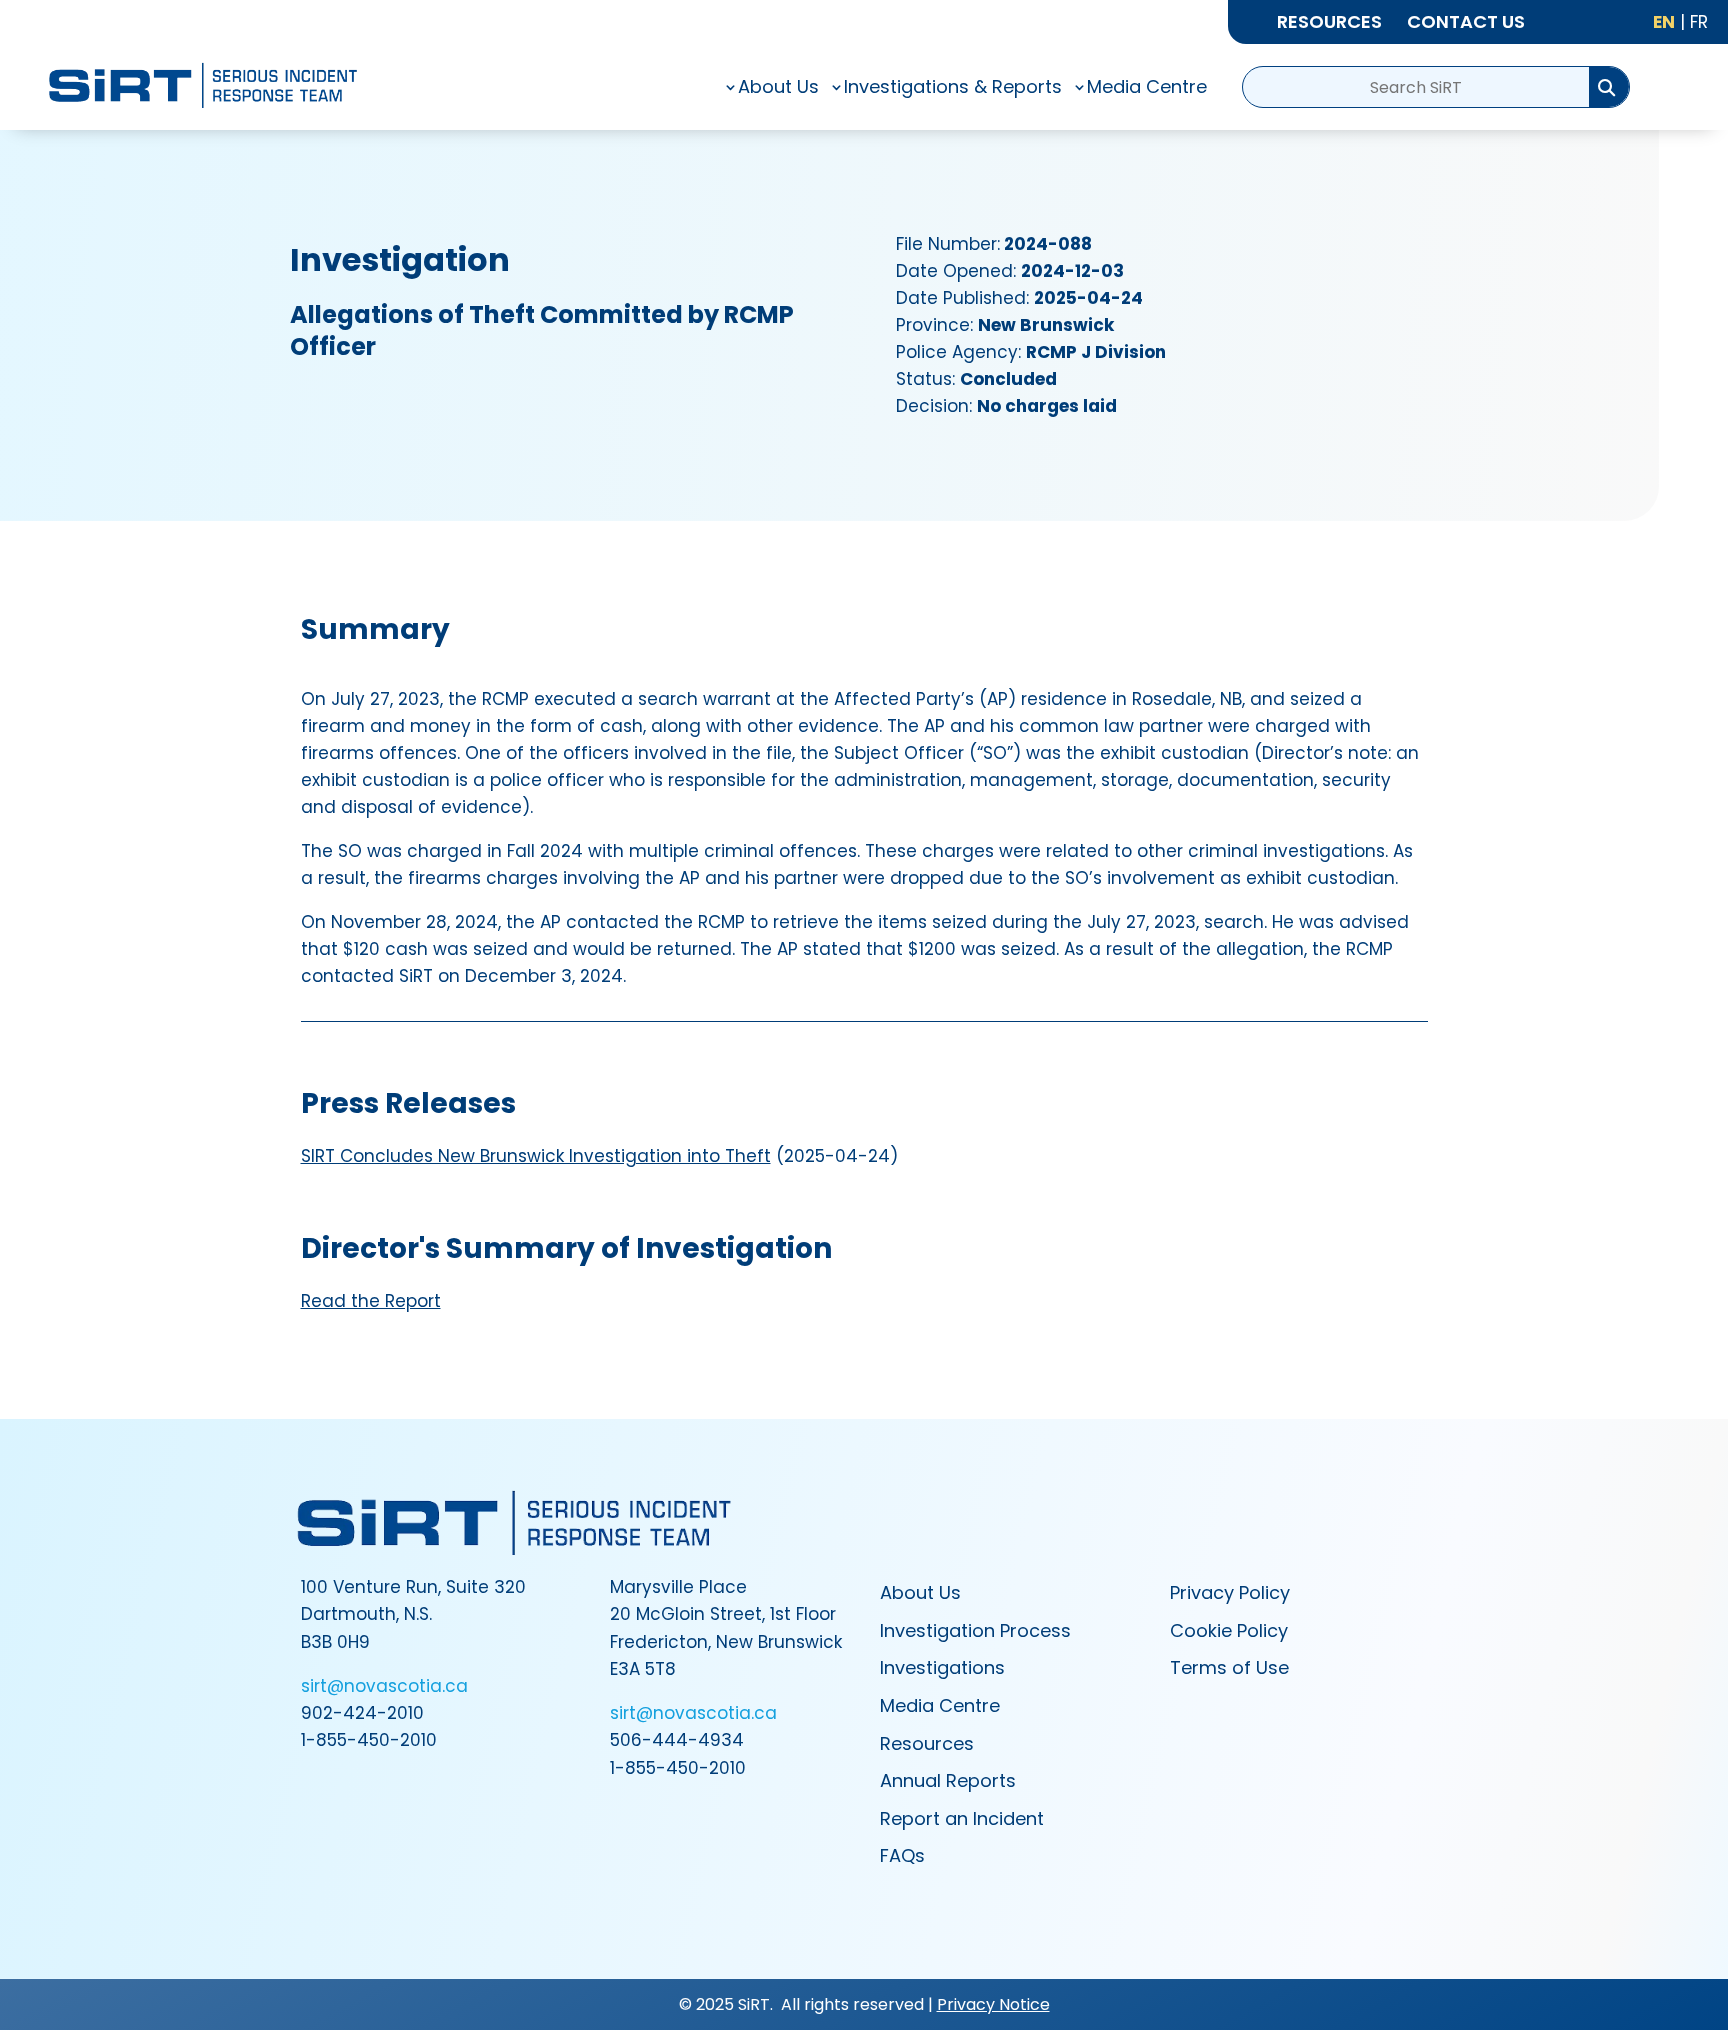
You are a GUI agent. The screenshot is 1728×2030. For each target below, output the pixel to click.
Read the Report (371, 1301)
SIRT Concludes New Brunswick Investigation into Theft (536, 1156)
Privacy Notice (993, 2004)
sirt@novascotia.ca (384, 1686)
